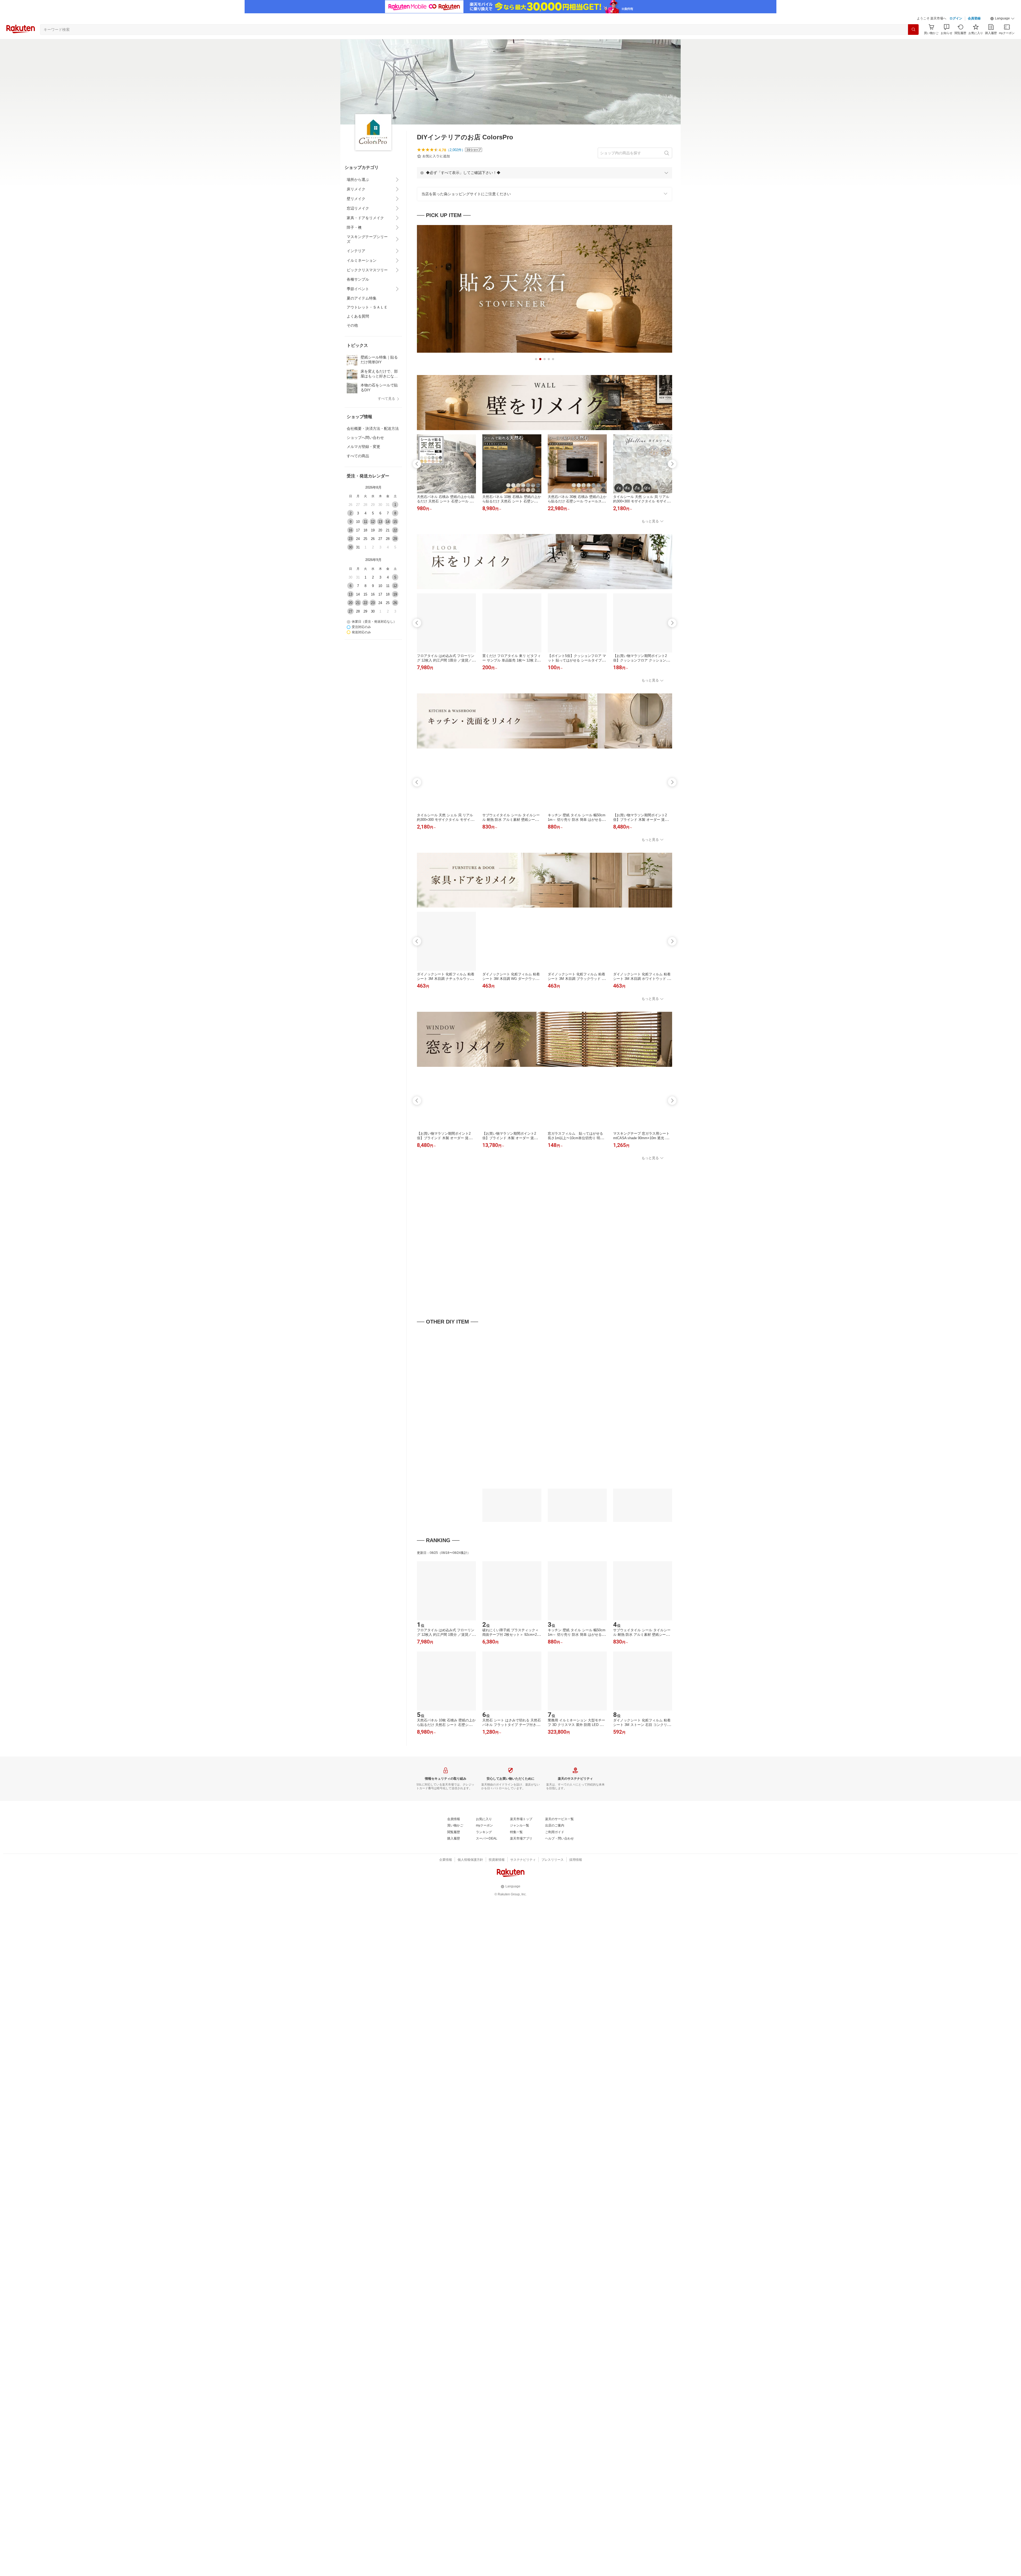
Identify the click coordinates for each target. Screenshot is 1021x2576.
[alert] (545, 173)
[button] (1002, 19)
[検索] (913, 30)
